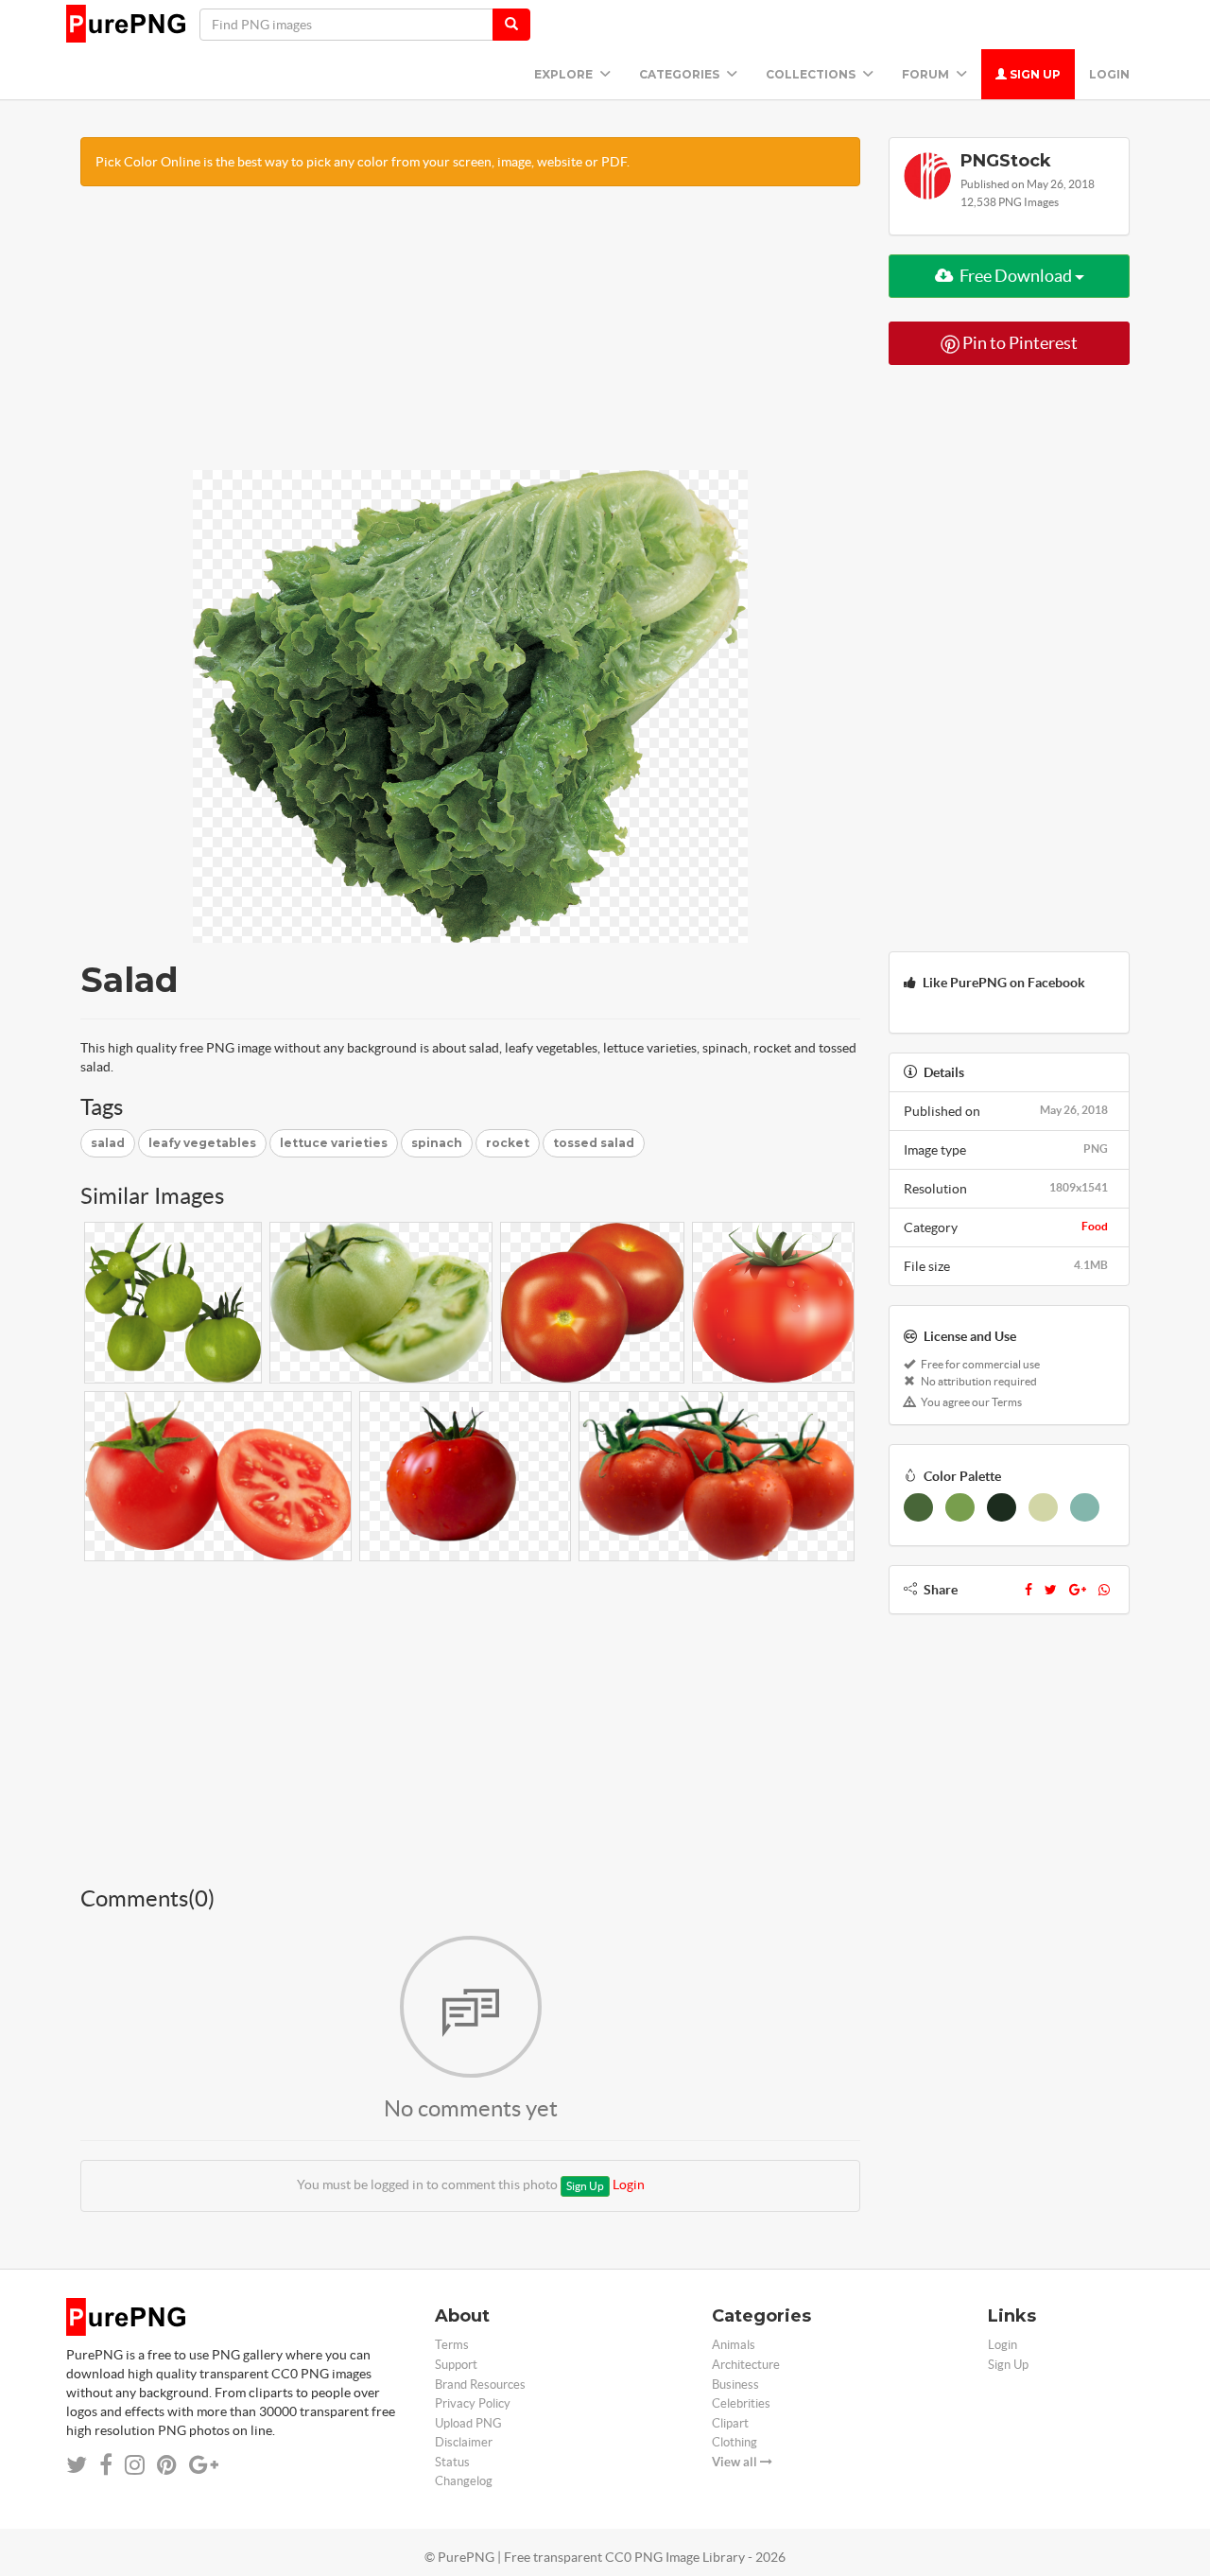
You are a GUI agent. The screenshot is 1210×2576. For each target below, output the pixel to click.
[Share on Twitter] (77, 2465)
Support (456, 2365)
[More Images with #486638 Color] (918, 1507)
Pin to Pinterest (1019, 343)
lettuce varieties (334, 1143)
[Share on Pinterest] (167, 2465)
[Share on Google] (204, 2465)
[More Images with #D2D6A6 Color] (1043, 1507)
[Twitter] (1051, 1590)
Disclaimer (464, 2442)
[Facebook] (1028, 1590)
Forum (927, 74)
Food (1095, 1226)
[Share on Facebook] (106, 2465)
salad (108, 1143)
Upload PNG (468, 2423)
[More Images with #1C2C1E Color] (1002, 1507)
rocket (508, 1143)
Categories (681, 74)
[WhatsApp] (1104, 1590)
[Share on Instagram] (135, 2465)
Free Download (1016, 276)
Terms (452, 2345)
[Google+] (1078, 1590)
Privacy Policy (473, 2403)
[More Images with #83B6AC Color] (1085, 1507)
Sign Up (1034, 74)
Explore (565, 74)
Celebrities (741, 2403)
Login (1109, 74)
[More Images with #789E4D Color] (960, 1507)
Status (452, 2462)
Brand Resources (480, 2385)
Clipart (730, 2423)
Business (735, 2385)
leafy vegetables (202, 1143)
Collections (812, 74)
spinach (437, 1143)
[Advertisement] (470, 338)
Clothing (735, 2442)
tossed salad (594, 1143)
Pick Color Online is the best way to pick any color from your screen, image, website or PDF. (363, 162)
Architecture (746, 2365)
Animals (734, 2345)
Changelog (464, 2481)
